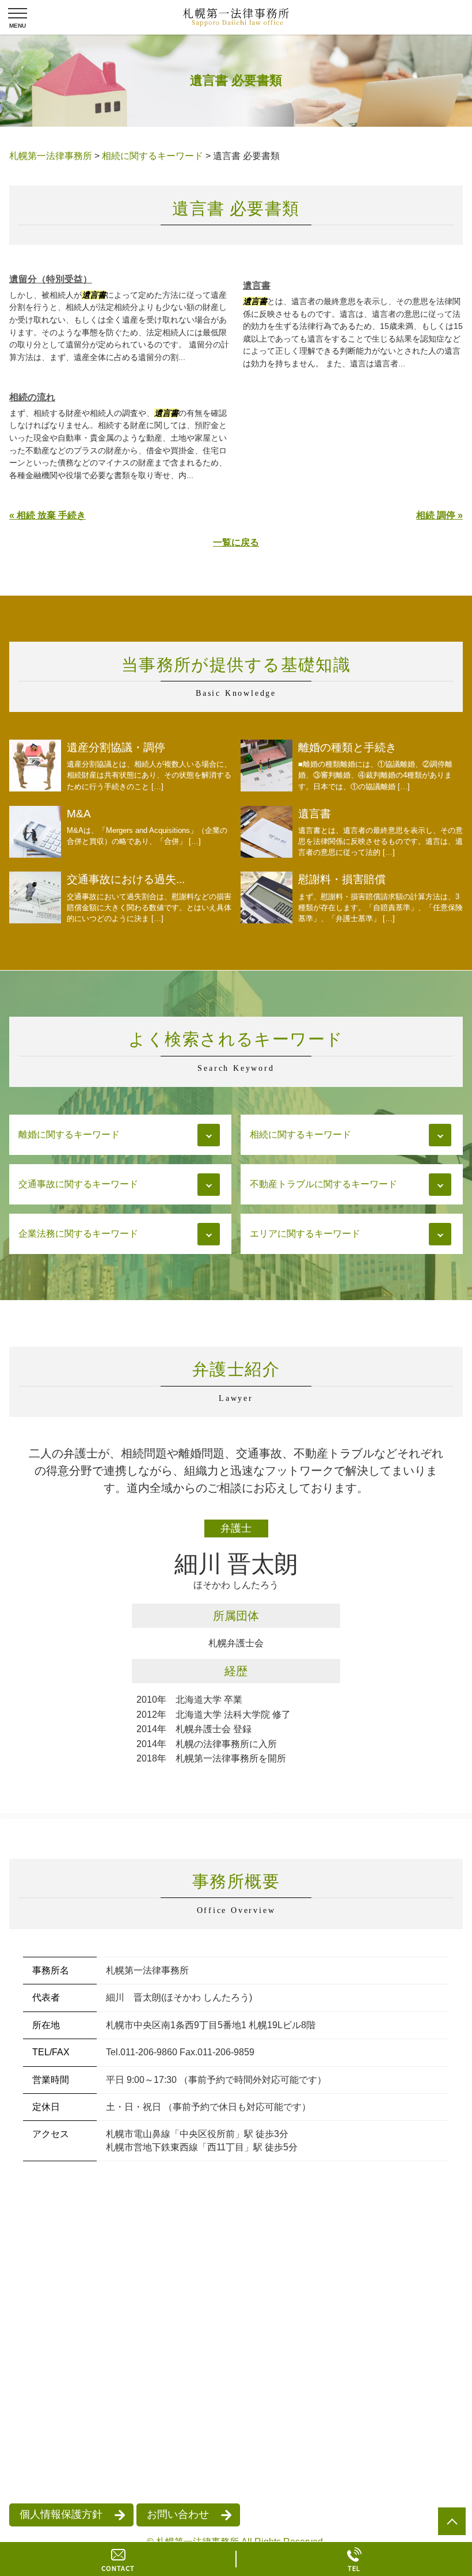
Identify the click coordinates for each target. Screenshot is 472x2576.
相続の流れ (32, 397)
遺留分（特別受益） (51, 279)
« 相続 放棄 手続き (47, 515)
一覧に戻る (236, 542)
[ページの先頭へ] (452, 2521)
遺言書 (257, 285)
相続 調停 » (439, 515)
